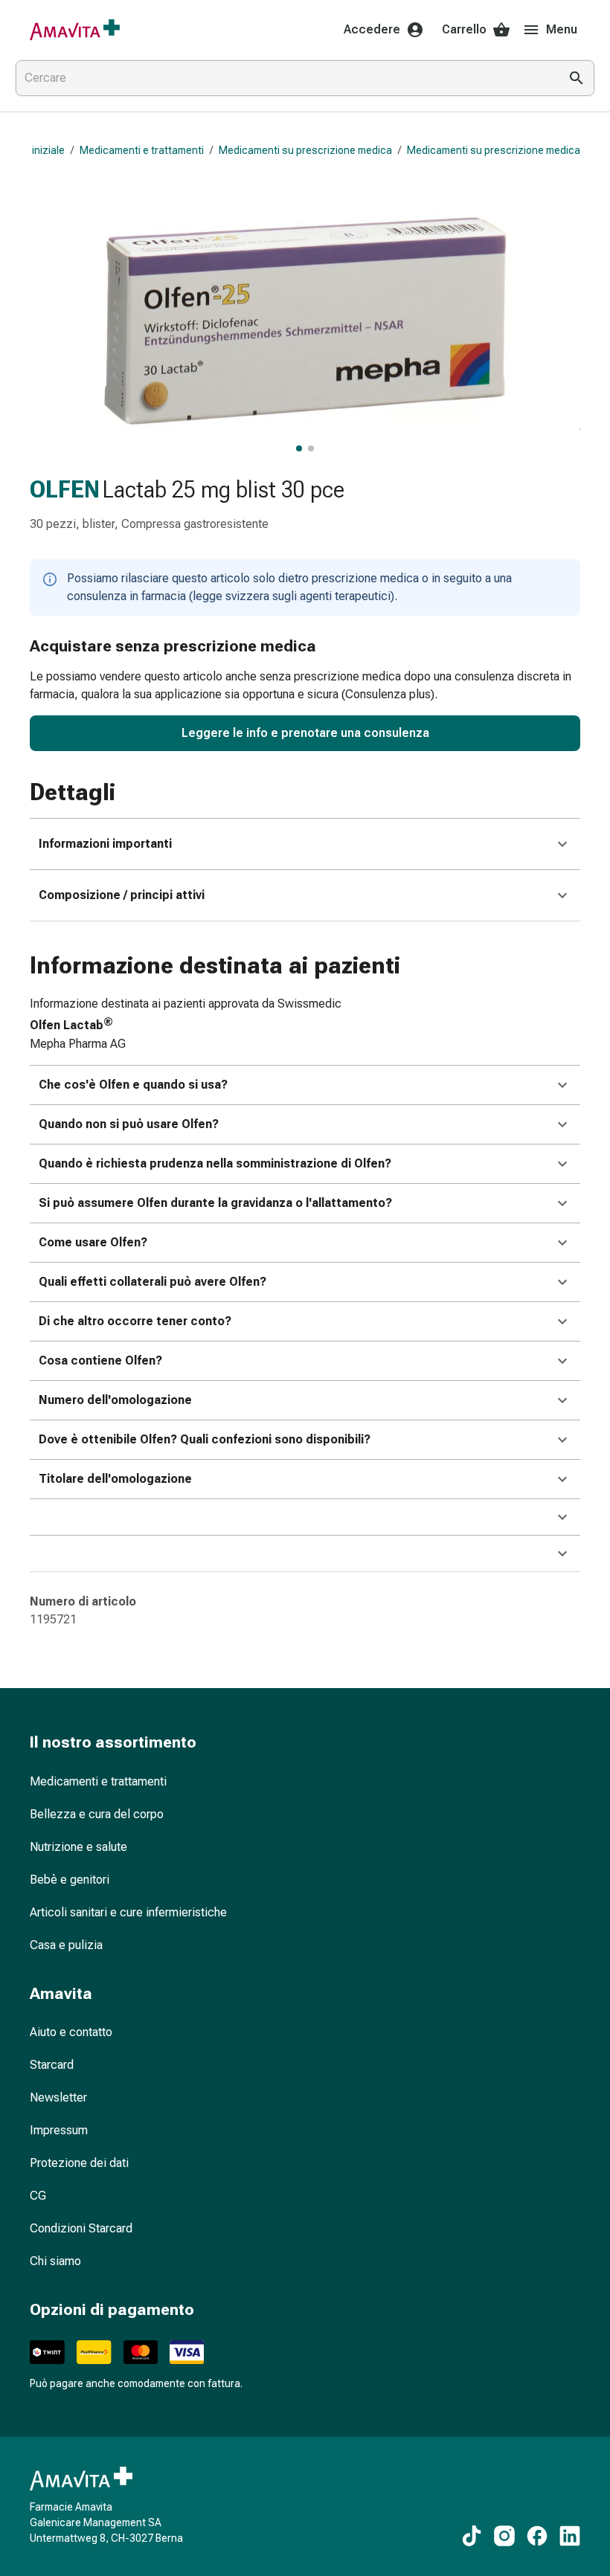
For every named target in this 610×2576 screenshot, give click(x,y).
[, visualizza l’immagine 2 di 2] (311, 448)
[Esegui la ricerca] (577, 78)
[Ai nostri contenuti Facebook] (537, 2536)
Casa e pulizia (66, 1945)
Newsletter (58, 2097)
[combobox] (284, 78)
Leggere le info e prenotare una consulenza (305, 733)
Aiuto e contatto (71, 2032)
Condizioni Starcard (81, 2228)
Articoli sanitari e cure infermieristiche (128, 1912)
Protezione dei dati (79, 2163)
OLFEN (65, 489)
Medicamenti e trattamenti (142, 150)
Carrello (464, 29)
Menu (562, 29)
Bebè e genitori (70, 1880)
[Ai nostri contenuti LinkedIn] (570, 2536)
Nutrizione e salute (78, 1847)
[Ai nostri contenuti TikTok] (472, 2536)
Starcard (52, 2065)
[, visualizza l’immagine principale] (299, 448)
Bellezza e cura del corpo (97, 1814)
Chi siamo (55, 2261)
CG (38, 2196)
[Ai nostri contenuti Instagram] (504, 2536)
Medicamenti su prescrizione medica (305, 150)
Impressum (59, 2130)
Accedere (372, 29)
